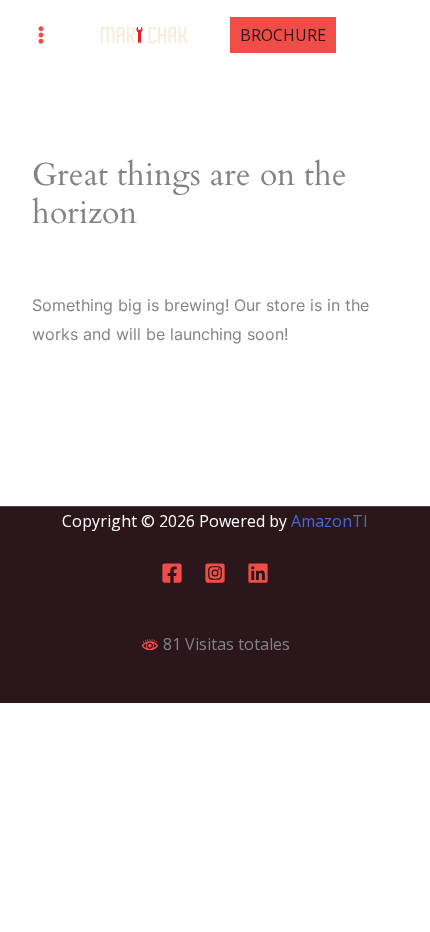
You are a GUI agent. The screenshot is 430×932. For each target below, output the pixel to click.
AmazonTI (329, 521)
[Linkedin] (258, 573)
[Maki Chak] (144, 35)
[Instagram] (215, 573)
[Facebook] (172, 573)
